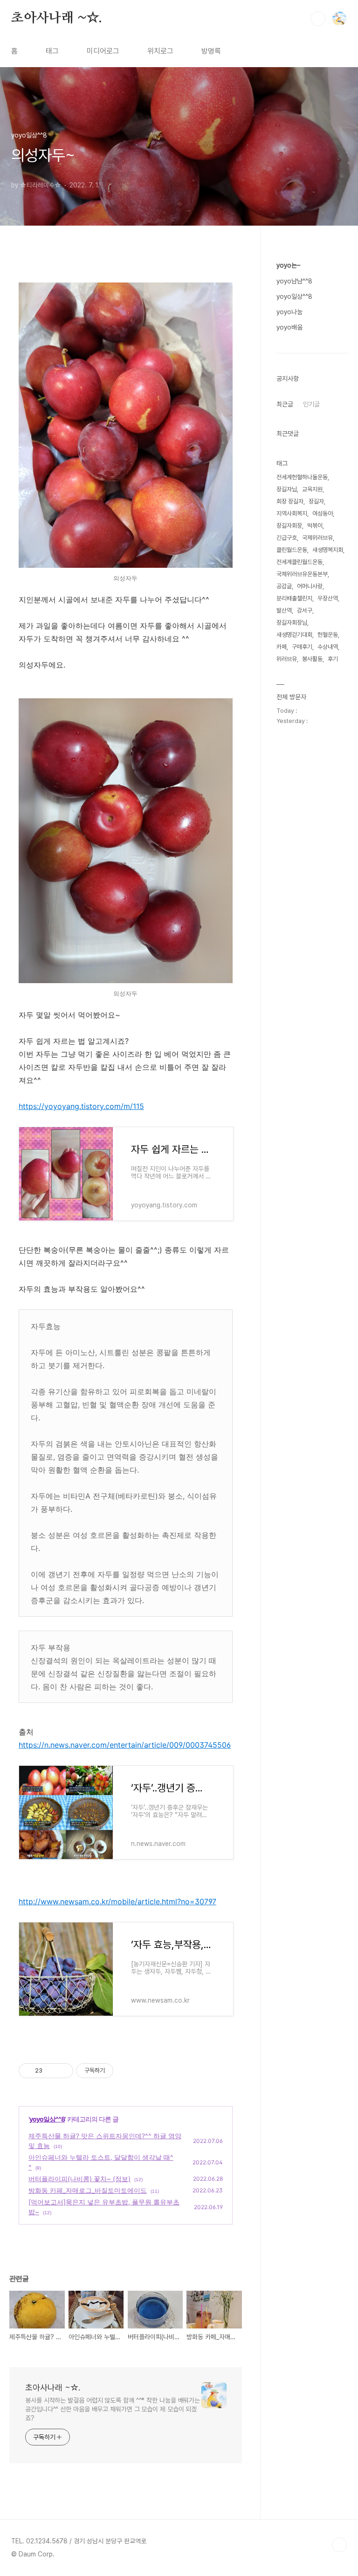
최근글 (285, 404)
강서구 (305, 610)
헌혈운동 (328, 635)
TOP (339, 2545)
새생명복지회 (328, 550)
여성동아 (323, 513)
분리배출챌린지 (294, 598)
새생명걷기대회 (294, 635)
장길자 (316, 501)
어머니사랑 (310, 586)
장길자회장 (289, 526)
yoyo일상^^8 (47, 2119)
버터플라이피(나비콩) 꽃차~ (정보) (79, 2179)
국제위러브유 (317, 538)
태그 (52, 51)
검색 (318, 19)
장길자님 (287, 489)
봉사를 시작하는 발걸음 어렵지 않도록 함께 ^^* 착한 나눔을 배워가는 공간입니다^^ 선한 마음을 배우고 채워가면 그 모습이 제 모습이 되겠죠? (113, 2409)
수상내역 (328, 647)
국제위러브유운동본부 (302, 574)
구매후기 (302, 647)
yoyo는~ (289, 265)
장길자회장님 (292, 623)
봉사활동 (312, 659)
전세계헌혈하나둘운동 (302, 477)
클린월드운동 (292, 550)
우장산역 (328, 598)
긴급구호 (287, 538)
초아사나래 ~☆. (57, 18)
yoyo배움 (289, 327)
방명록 (211, 51)
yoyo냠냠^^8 (294, 281)
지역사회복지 (292, 513)
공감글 (284, 586)
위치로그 (160, 51)
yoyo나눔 (289, 312)
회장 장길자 (290, 501)
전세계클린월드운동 (299, 562)
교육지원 (312, 489)
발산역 (284, 610)
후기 (333, 659)
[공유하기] (51, 2071)
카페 (282, 647)
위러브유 (287, 659)
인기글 (311, 404)
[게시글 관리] (63, 2071)
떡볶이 (315, 526)
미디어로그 (103, 51)
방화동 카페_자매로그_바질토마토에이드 (88, 2190)
